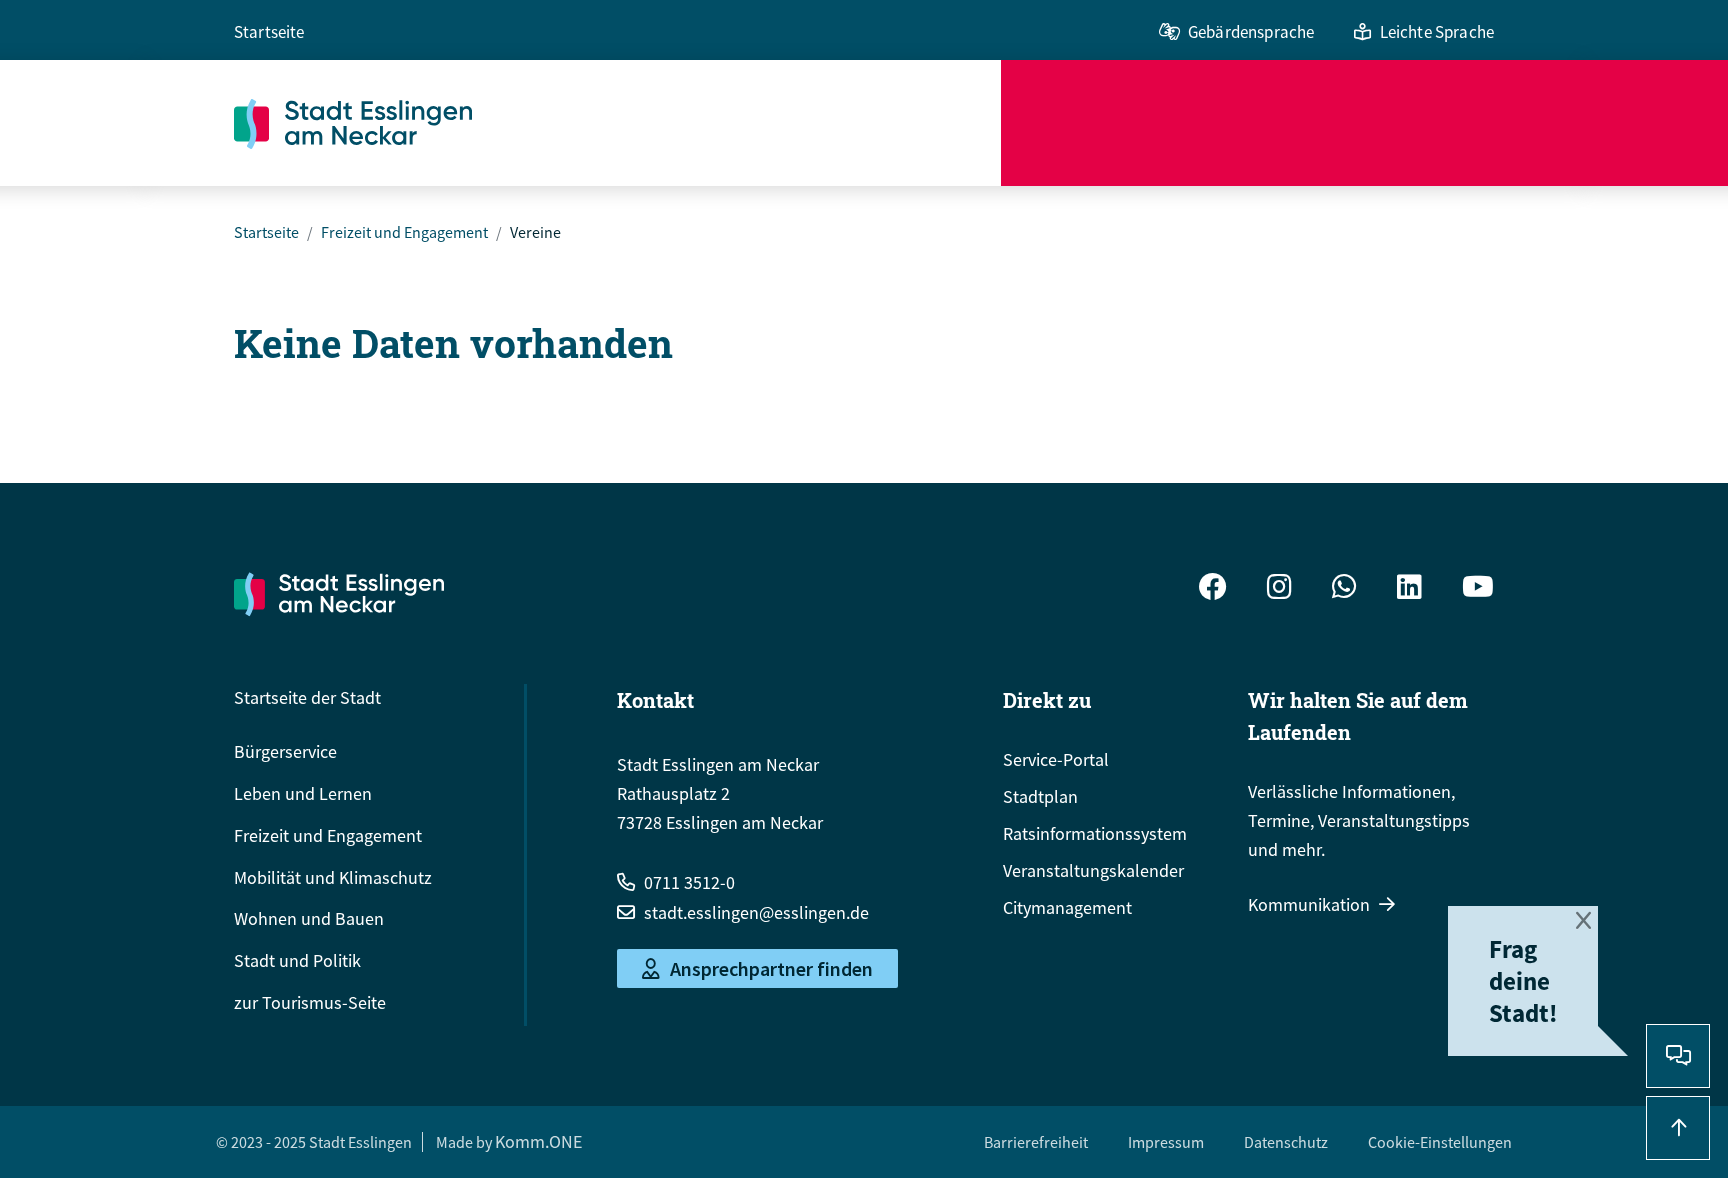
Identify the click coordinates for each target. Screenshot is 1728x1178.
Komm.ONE (538, 1141)
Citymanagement (1067, 907)
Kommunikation (1309, 904)
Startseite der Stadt (307, 697)
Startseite (269, 32)
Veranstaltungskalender (1093, 870)
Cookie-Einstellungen (1440, 1142)
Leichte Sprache (1437, 32)
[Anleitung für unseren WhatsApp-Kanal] (1344, 589)
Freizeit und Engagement (404, 232)
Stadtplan (1040, 796)
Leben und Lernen (303, 793)
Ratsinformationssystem (1095, 833)
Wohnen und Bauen (309, 918)
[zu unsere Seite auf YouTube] (1478, 589)
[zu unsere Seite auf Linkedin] (1409, 589)
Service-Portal (1056, 759)
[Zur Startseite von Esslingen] (617, 123)
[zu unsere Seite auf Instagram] (1279, 589)
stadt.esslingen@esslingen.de (756, 912)
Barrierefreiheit (1036, 1142)
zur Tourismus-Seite (310, 1002)
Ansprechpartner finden (771, 968)
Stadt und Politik (297, 960)
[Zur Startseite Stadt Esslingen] (339, 594)
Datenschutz (1286, 1142)
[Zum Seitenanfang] (1678, 1128)
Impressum (1166, 1142)
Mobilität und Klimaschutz (333, 877)
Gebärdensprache (1251, 32)
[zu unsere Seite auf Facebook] (1213, 589)
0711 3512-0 (689, 882)
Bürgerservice (285, 751)
